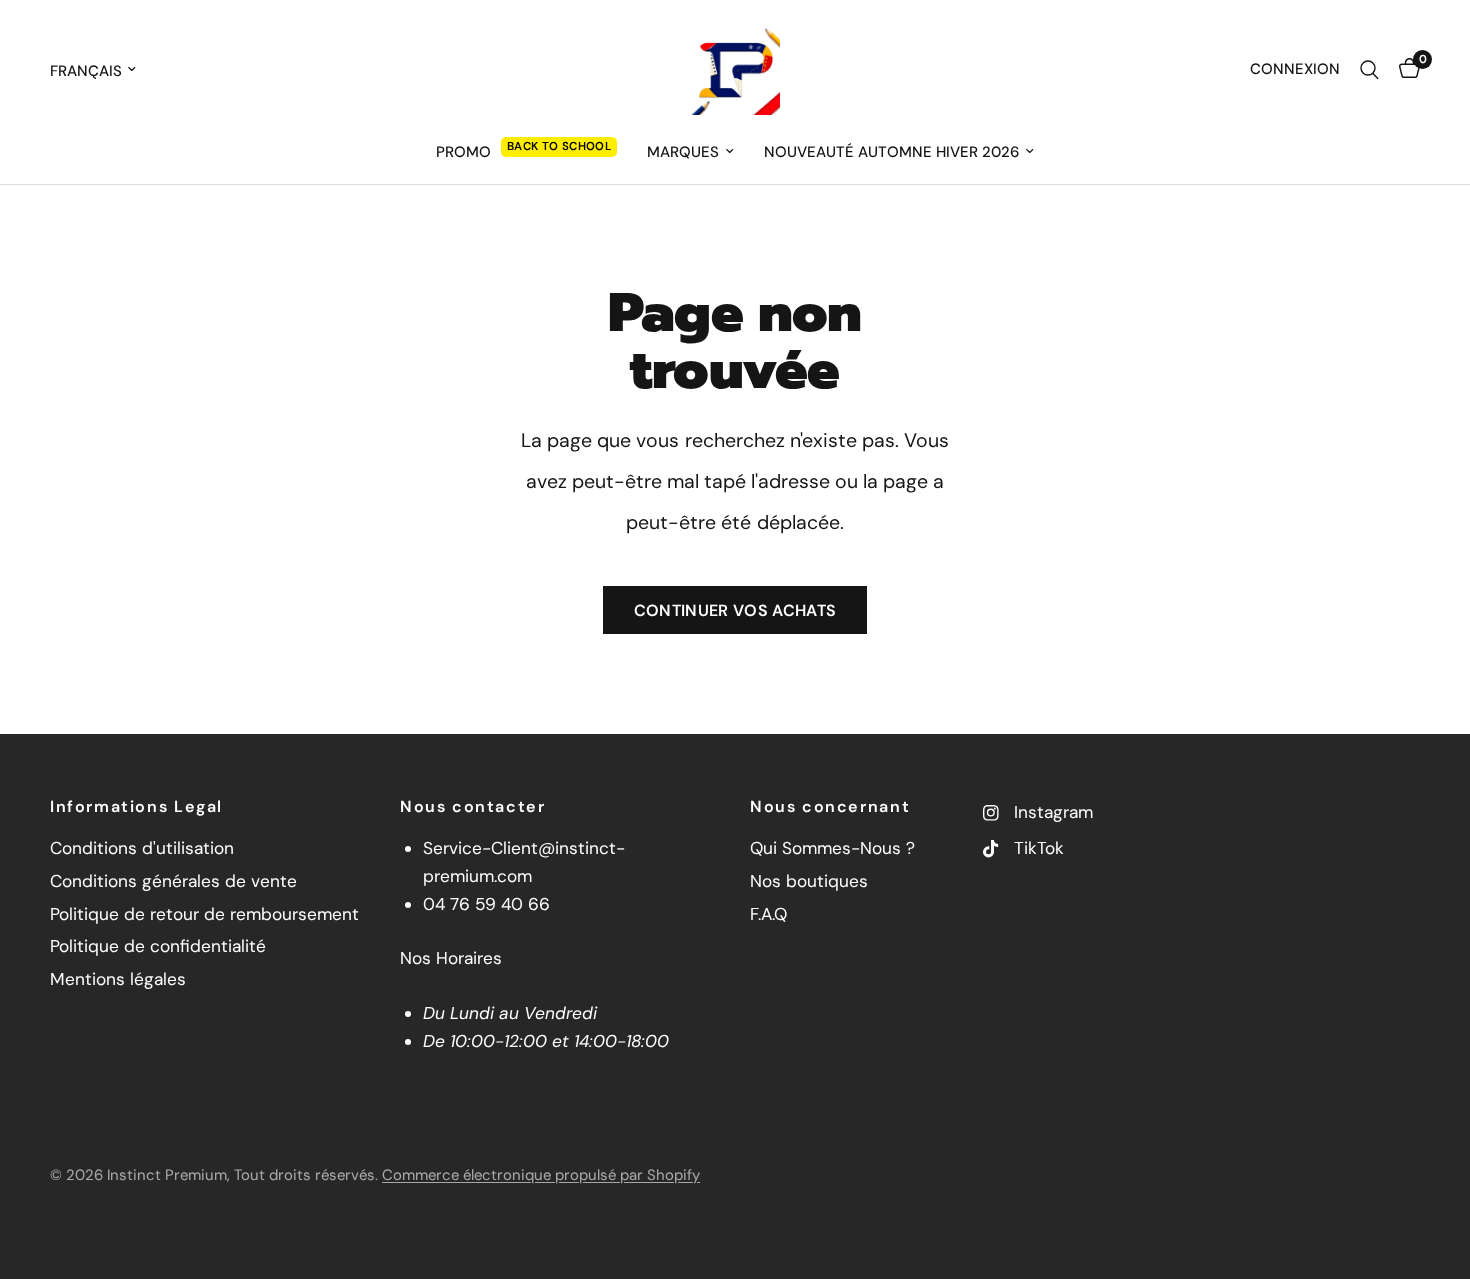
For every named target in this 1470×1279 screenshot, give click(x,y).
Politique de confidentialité (158, 946)
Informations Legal (136, 807)
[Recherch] (1369, 70)
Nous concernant (830, 807)
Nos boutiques (809, 881)
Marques (683, 152)
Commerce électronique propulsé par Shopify (541, 1175)
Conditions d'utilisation (142, 848)
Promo (463, 152)
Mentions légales (118, 979)
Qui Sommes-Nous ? (832, 848)
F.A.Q (768, 914)
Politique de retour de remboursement (204, 914)
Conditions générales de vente (173, 881)
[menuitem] (526, 152)
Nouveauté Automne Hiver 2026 (891, 152)
